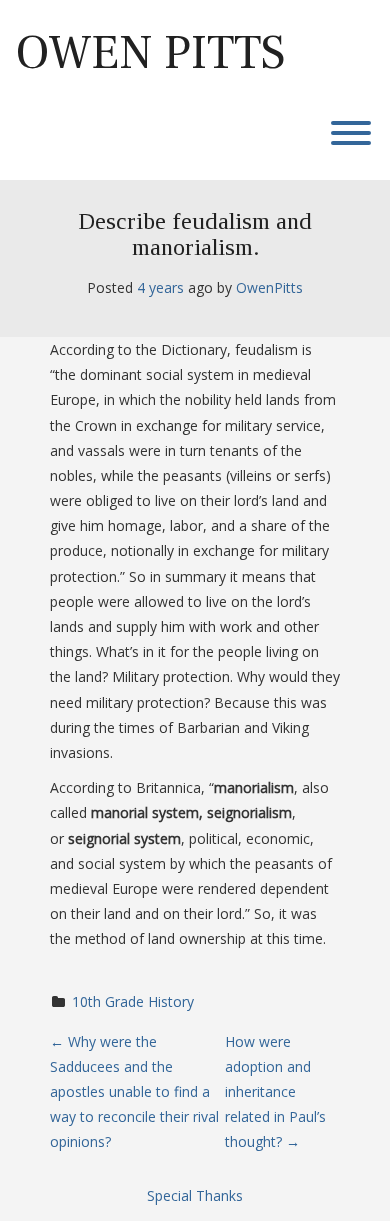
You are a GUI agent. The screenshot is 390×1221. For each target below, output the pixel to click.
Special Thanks (195, 1195)
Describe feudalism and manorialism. (195, 234)
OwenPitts (269, 287)
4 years (160, 287)
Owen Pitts (150, 53)
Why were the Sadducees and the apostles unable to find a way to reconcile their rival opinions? (134, 1092)
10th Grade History (133, 1001)
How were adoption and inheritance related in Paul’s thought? (275, 1092)
